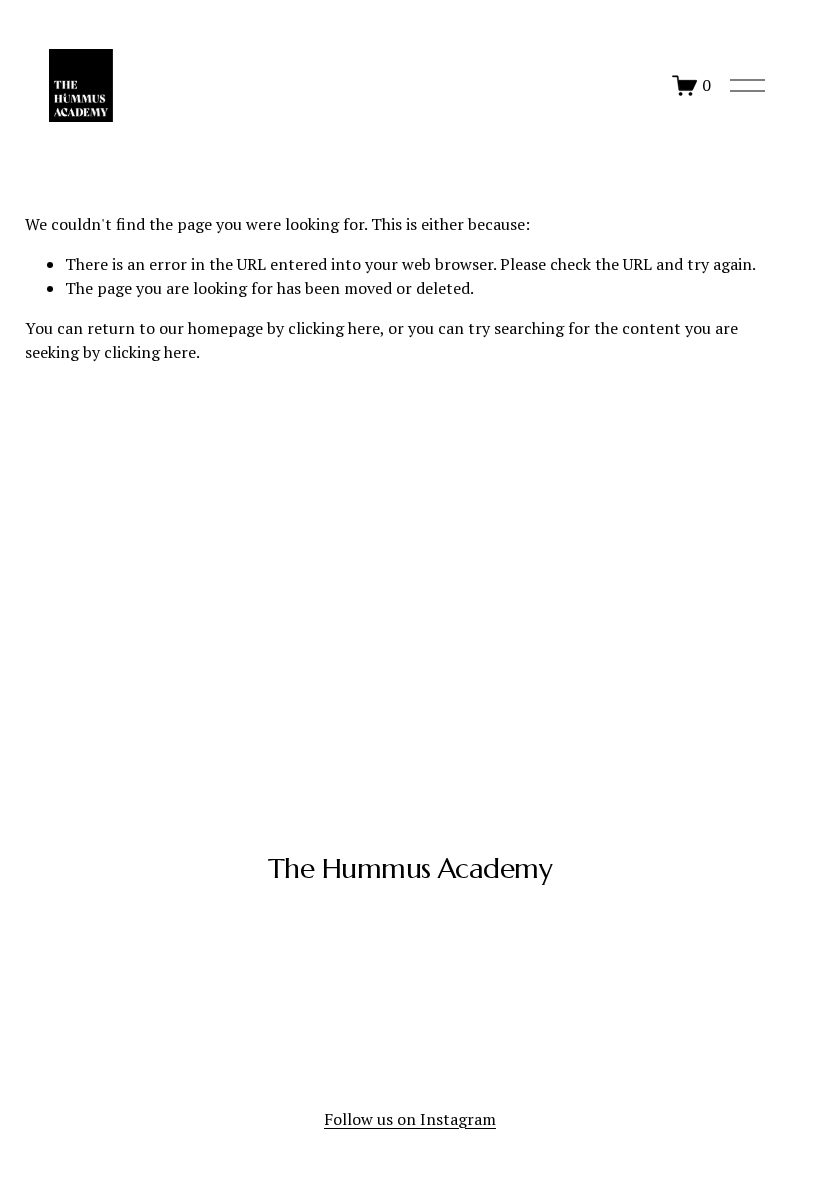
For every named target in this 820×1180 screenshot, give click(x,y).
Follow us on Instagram (410, 1119)
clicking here (334, 328)
